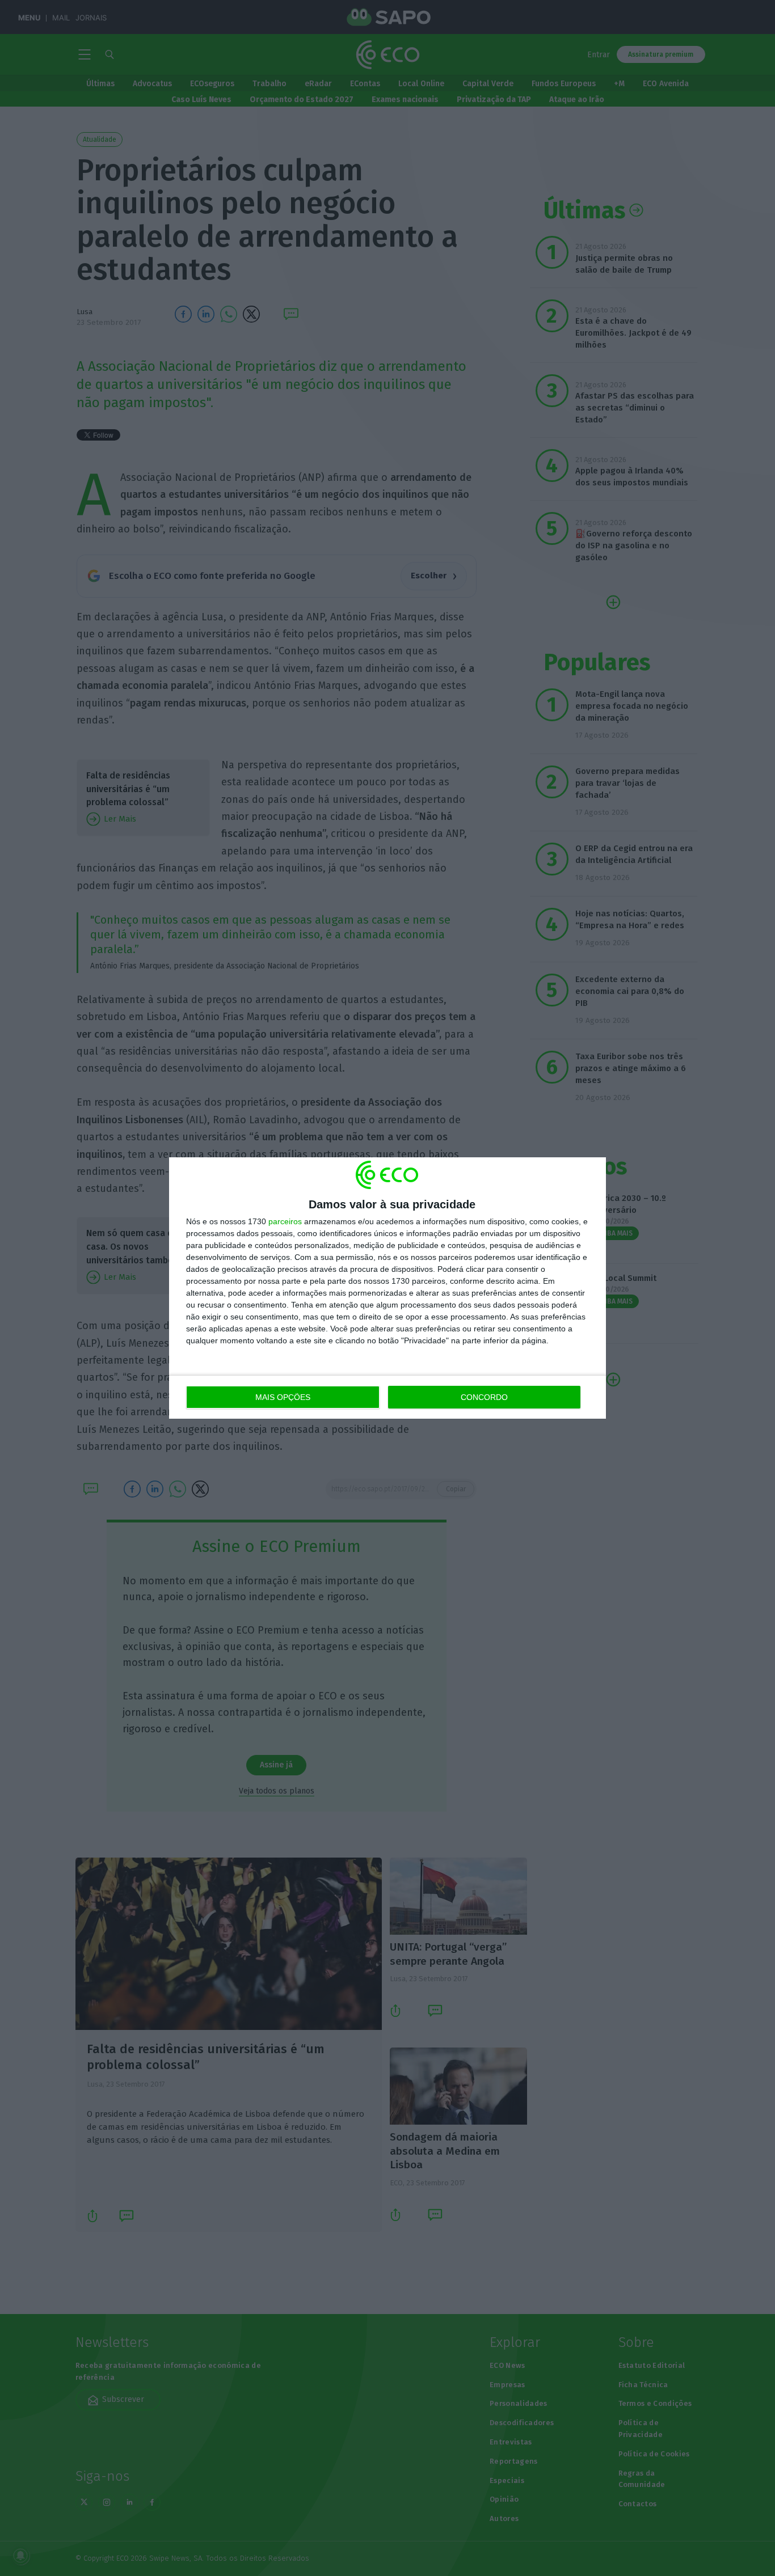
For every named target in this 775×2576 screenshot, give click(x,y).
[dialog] (387, 1288)
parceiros (285, 1221)
